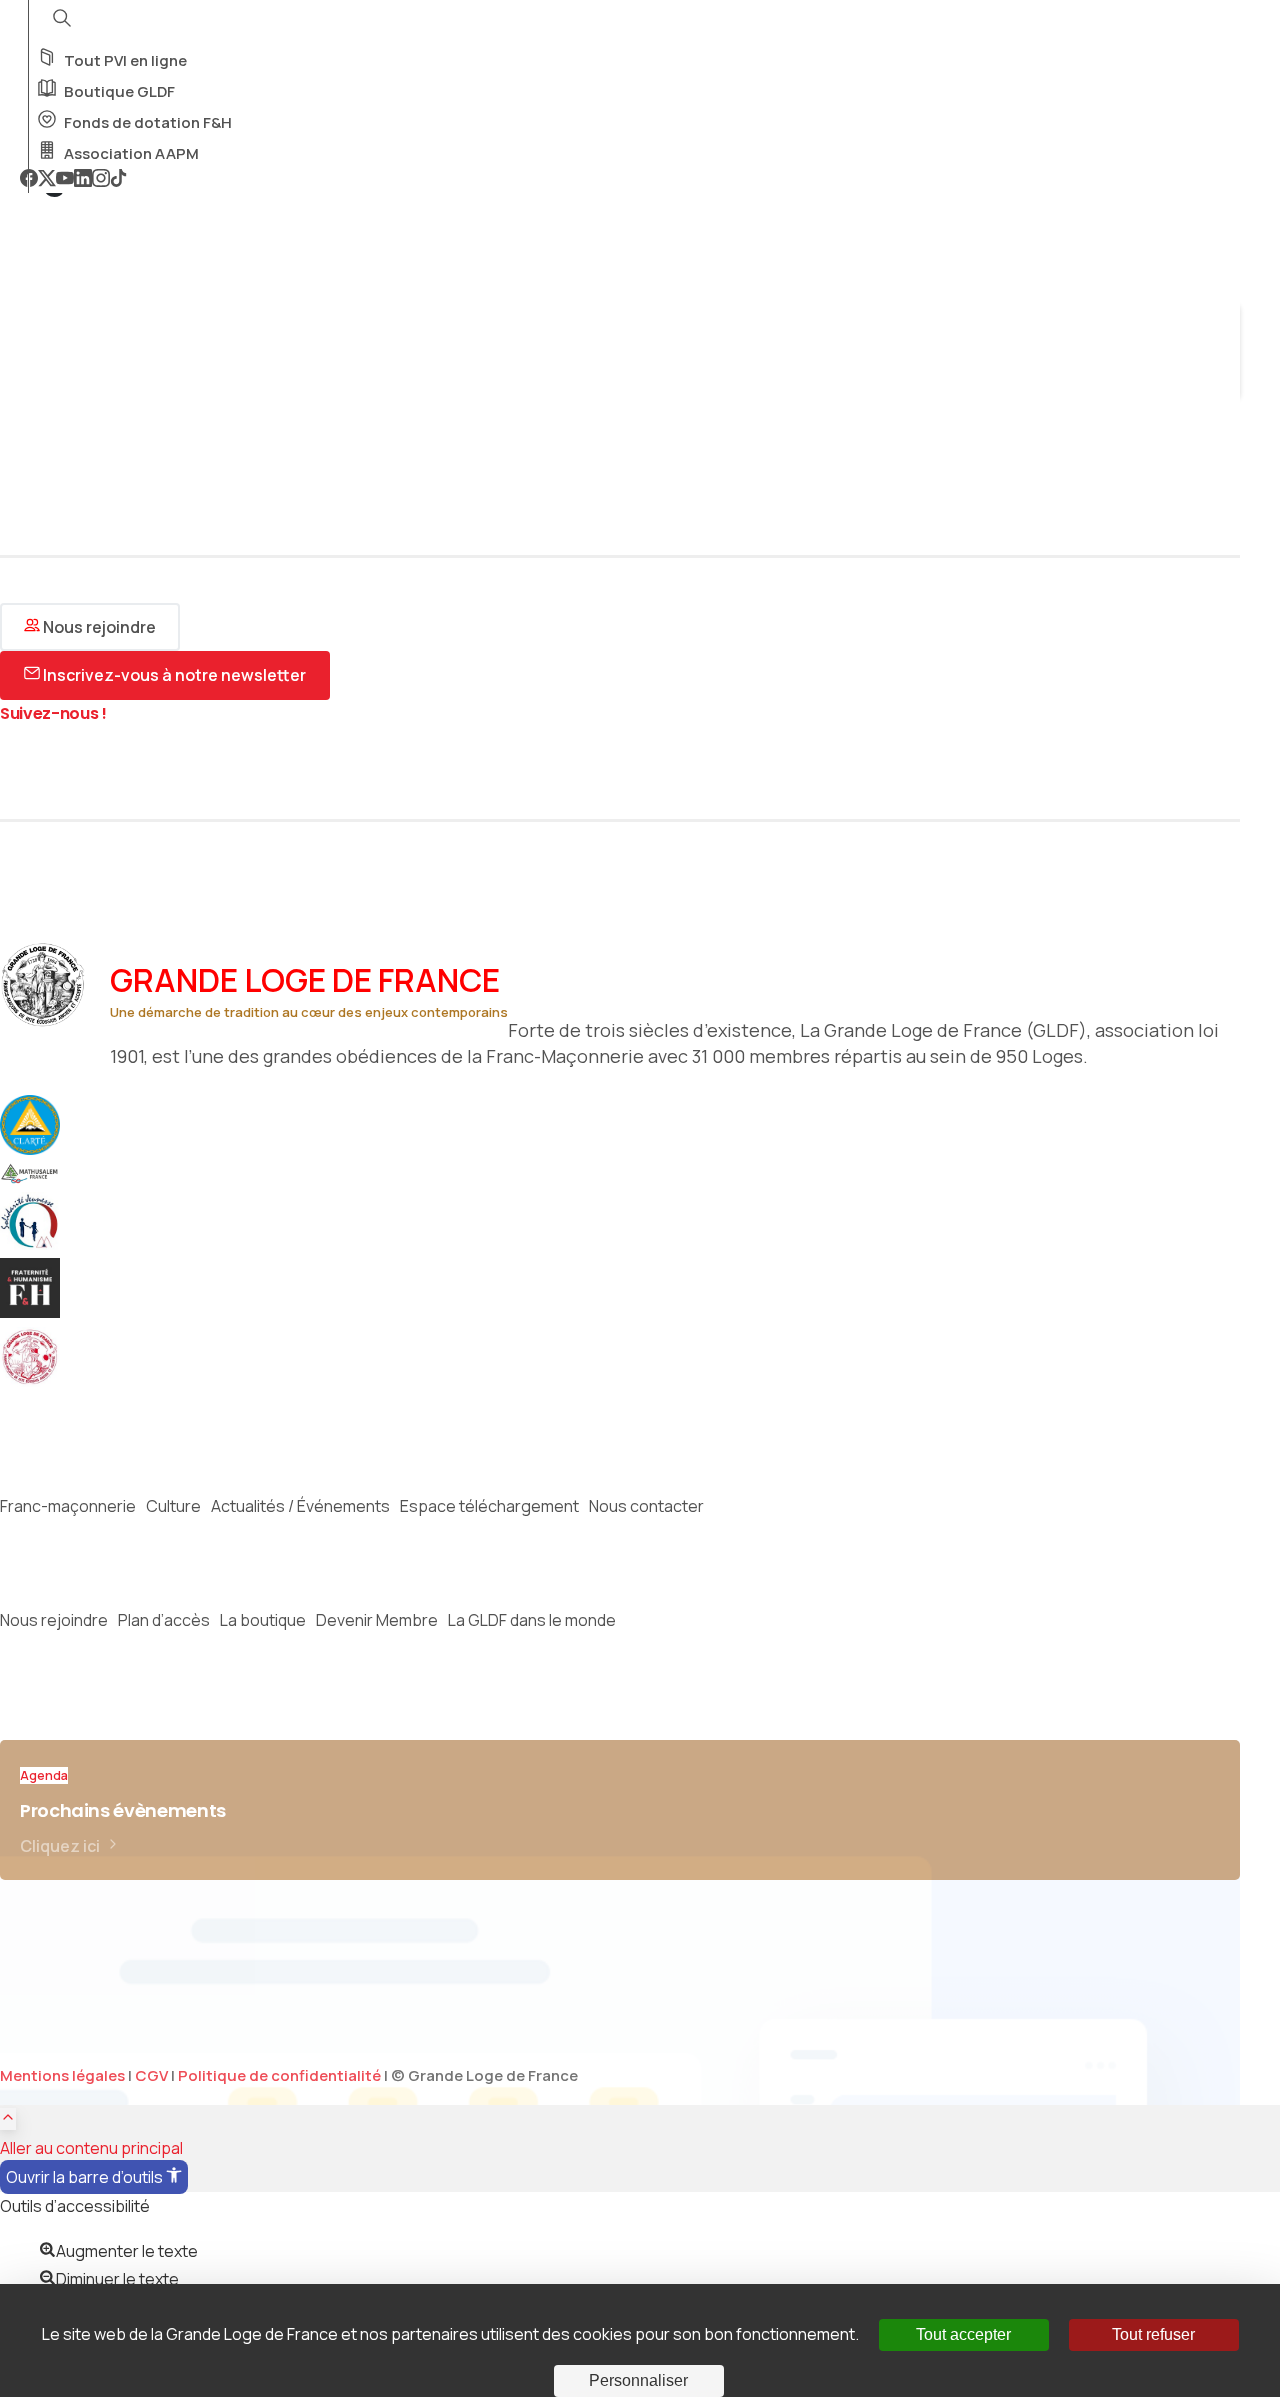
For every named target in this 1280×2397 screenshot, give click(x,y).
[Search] (27, 377)
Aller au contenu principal (91, 2148)
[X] (47, 180)
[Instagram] (101, 180)
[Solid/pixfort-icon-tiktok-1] (135, 768)
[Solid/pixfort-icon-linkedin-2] (165, 768)
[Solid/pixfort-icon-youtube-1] (75, 768)
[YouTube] (65, 180)
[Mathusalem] (40, 1178)
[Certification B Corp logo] (40, 1149)
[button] (94, 2177)
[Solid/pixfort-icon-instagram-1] (45, 768)
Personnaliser (638, 2380)
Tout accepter (963, 2334)
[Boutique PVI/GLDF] (40, 1381)
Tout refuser (1153, 2334)
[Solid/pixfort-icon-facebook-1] (105, 768)
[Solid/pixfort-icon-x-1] (15, 768)
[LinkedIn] (83, 180)
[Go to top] (8, 2119)
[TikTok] (119, 180)
